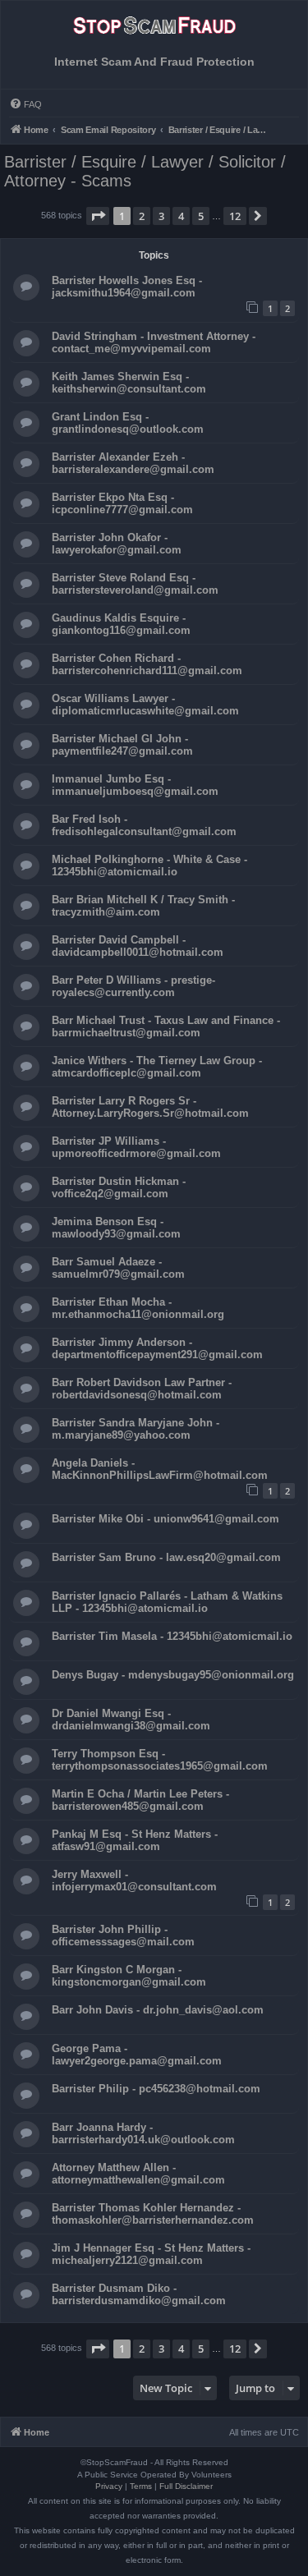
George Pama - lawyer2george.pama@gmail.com (137, 2055)
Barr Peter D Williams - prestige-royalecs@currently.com (133, 986)
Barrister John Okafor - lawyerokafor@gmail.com (117, 544)
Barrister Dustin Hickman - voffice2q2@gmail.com (119, 1187)
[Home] (154, 30)
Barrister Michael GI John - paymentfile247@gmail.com (122, 745)
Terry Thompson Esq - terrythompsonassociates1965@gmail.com (160, 1760)
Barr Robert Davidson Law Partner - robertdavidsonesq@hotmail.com (142, 1389)
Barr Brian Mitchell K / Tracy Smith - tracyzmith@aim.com (143, 906)
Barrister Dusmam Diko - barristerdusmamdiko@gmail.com (139, 2294)
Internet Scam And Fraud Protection (154, 62)
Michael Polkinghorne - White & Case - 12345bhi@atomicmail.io (149, 866)
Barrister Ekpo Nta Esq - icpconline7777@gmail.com (122, 503)
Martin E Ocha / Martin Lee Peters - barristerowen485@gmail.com (140, 1800)
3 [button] (161, 216)
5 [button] (201, 216)
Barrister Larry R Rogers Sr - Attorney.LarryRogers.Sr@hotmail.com (150, 1107)
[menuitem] (25, 104)
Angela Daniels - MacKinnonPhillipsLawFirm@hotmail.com (160, 1469)
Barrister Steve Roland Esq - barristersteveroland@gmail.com (135, 584)
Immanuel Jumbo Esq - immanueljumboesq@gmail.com (135, 785)
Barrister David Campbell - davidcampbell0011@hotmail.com (138, 946)
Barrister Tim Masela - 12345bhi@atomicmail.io (172, 1636)
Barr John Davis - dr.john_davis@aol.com (158, 2010)
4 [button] (181, 216)
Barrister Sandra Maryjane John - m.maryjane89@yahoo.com (136, 1429)
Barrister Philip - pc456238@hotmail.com (156, 2089)
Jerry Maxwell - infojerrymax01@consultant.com (134, 1880)
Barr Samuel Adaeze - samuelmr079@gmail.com (118, 1268)
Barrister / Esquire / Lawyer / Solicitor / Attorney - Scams (145, 171)
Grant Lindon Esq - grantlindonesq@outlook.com (128, 423)
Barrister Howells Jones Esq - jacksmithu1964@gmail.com (127, 287)
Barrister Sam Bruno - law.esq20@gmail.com (166, 1557)
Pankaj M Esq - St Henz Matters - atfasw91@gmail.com (135, 1840)
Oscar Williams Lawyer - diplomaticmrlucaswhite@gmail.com (145, 705)
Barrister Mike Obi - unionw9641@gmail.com (165, 1519)
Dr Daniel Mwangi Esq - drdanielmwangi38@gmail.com (131, 1720)
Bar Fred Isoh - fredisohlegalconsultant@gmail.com (144, 825)
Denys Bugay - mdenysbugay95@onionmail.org (173, 1675)
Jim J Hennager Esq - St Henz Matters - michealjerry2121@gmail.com (151, 2254)
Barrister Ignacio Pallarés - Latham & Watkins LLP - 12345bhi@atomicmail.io (167, 1602)
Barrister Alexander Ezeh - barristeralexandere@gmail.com (133, 463)
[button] (98, 216)
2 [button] (142, 216)
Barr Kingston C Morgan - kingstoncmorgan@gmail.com (129, 1976)
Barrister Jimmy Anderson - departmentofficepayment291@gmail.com (157, 1348)
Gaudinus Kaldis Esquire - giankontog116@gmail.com (121, 624)
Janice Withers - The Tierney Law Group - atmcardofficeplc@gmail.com (157, 1067)
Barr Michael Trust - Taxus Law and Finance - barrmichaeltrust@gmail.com (166, 1026)
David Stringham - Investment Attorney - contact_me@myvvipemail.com (154, 342)
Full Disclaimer (186, 2486)
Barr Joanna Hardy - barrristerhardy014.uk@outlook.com (143, 2133)
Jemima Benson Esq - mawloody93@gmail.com (116, 1228)
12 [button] (235, 216)
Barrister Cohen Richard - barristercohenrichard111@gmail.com (147, 664)
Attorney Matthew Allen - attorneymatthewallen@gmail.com (138, 2174)
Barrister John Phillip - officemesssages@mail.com (123, 1935)
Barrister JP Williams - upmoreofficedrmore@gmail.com (136, 1147)
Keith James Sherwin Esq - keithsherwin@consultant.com (129, 383)
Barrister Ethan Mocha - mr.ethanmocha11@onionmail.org (138, 1308)
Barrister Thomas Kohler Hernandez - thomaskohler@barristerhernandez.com (153, 2214)
